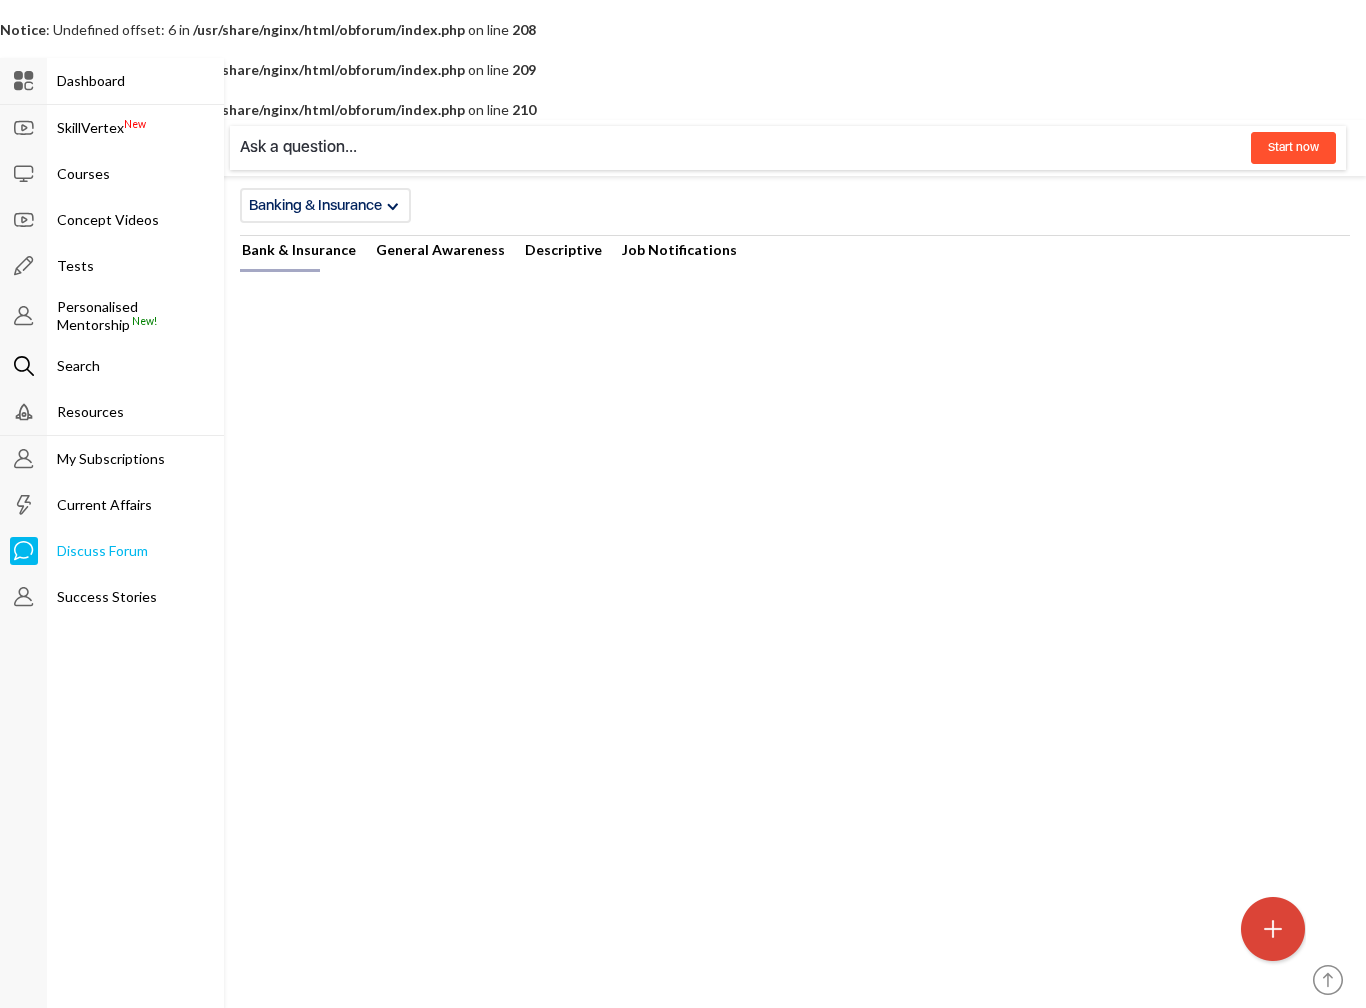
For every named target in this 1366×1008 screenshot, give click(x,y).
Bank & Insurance (299, 249)
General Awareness (440, 249)
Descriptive (563, 249)
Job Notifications (679, 249)
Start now (1293, 147)
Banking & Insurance (315, 205)
